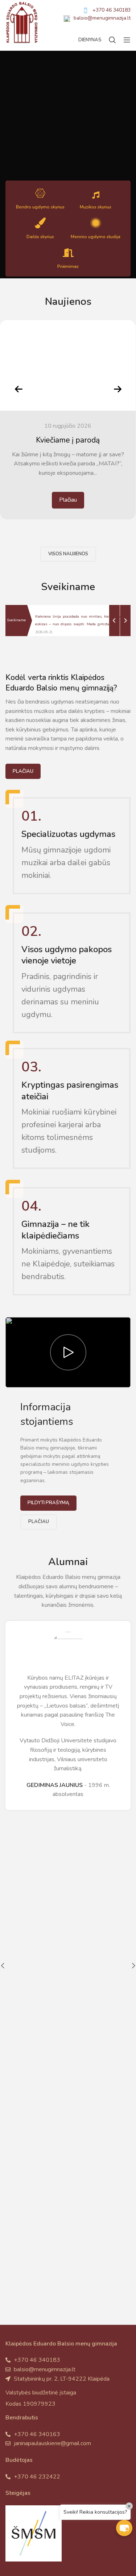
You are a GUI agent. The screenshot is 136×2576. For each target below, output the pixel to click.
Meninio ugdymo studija (96, 237)
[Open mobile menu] (127, 40)
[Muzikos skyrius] (96, 195)
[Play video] (68, 1352)
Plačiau (68, 500)
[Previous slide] (18, 389)
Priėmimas (68, 266)
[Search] (112, 40)
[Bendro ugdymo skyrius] (40, 193)
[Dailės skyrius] (40, 223)
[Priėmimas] (68, 253)
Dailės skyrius (40, 237)
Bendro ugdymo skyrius (40, 207)
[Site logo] (22, 22)
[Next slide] (118, 389)
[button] (124, 2528)
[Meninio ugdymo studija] (96, 223)
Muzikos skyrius (96, 207)
